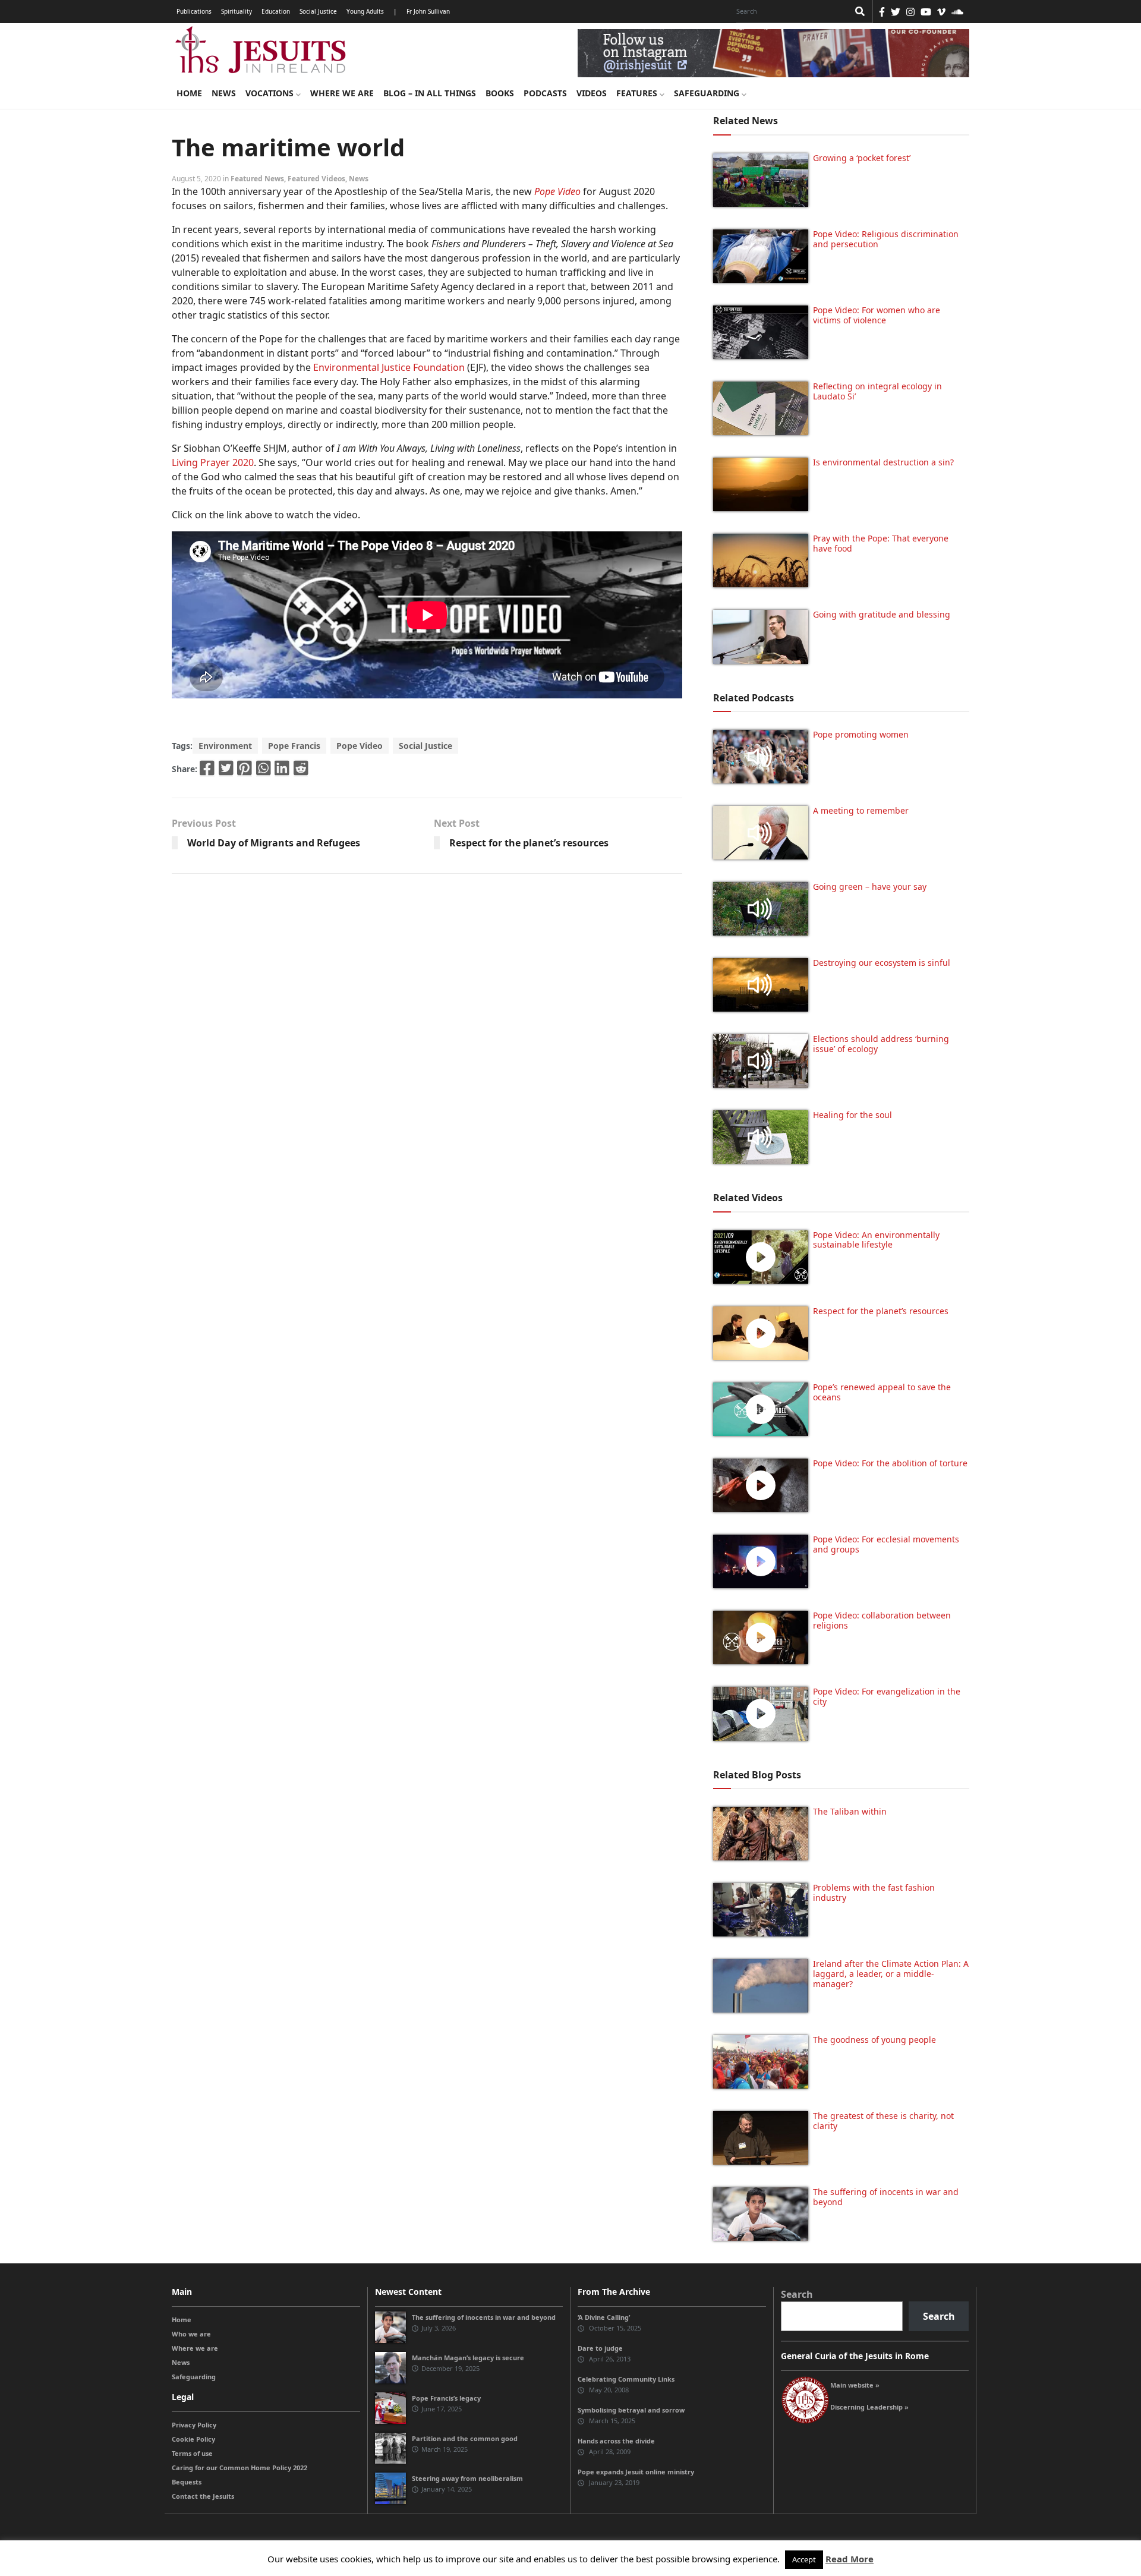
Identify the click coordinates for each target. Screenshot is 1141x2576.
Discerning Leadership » (869, 2407)
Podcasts (545, 93)
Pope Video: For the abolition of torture (890, 1463)
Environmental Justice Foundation (389, 367)
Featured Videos (316, 179)
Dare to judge (600, 2348)
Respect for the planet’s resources (529, 843)
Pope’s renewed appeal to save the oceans (882, 1392)
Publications (194, 11)
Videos (592, 93)
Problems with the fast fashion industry (874, 1892)
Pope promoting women (861, 734)
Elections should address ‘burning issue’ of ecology (881, 1044)
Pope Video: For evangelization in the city (887, 1696)
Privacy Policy (194, 2425)
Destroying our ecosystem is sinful (882, 963)
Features (638, 93)
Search (797, 2294)
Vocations (271, 93)
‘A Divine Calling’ (604, 2317)
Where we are (342, 93)
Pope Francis (294, 746)
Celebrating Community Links (626, 2379)
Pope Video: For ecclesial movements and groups (886, 1544)
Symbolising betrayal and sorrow (631, 2410)
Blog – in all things (430, 93)
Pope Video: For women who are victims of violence (877, 315)
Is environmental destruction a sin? (883, 462)
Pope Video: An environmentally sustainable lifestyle (876, 1240)
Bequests (187, 2482)
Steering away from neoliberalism (467, 2478)
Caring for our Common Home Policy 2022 (239, 2468)
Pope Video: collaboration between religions (882, 1620)
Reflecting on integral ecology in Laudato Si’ (877, 391)
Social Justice (318, 11)
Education (276, 11)
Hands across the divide (616, 2441)
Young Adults (365, 11)
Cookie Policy (193, 2439)
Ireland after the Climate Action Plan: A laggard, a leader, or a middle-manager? (891, 1974)
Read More (850, 2559)
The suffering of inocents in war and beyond (886, 2197)
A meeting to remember (861, 810)
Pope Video (360, 746)
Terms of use (192, 2453)
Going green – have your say (870, 887)
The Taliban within (850, 1811)
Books (500, 93)
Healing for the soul (852, 1115)
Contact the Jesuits (203, 2496)
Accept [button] (804, 2559)
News (224, 93)
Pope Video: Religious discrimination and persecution (886, 239)
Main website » (855, 2385)
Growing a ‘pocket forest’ (862, 158)
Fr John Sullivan (428, 11)
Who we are (191, 2334)
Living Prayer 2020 (213, 462)
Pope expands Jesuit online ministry (636, 2472)
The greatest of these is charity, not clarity (883, 2121)
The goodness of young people (874, 2040)
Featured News (257, 179)
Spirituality (237, 11)
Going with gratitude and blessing (882, 614)
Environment (225, 746)
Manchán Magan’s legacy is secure (468, 2358)
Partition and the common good (465, 2438)
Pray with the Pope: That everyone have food (881, 543)
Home (189, 93)
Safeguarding (708, 93)
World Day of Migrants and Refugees (274, 843)
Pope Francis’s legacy (446, 2398)
